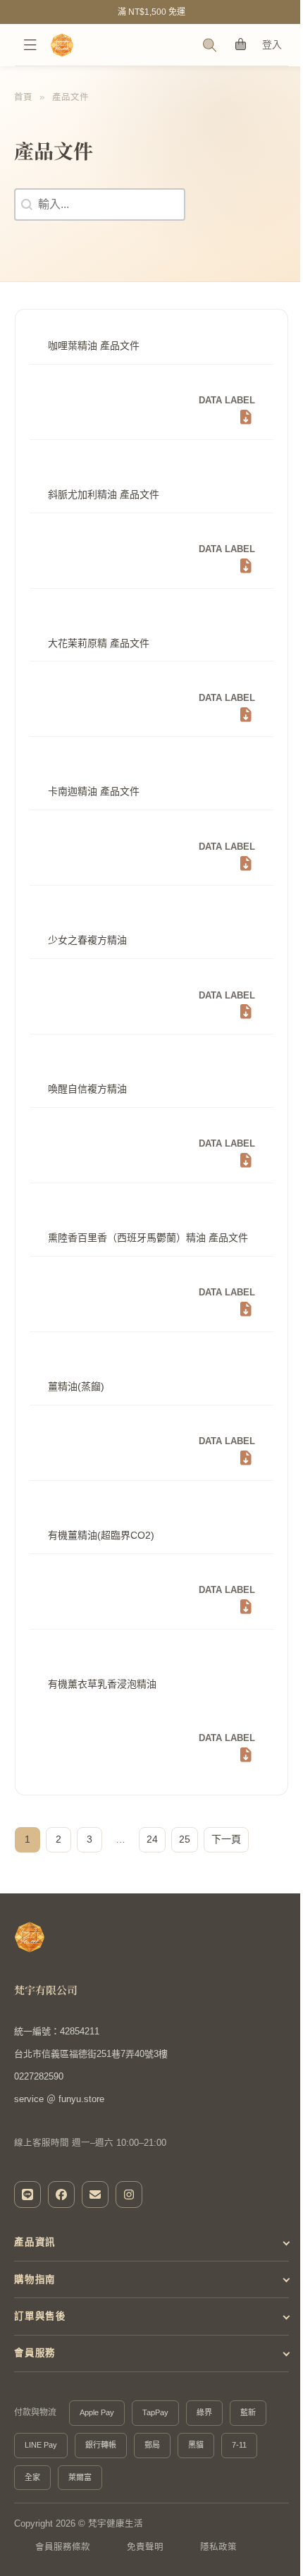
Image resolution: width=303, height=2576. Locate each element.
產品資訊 (35, 2255)
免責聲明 (145, 2560)
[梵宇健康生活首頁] (30, 1937)
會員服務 (35, 2366)
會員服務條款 (63, 2560)
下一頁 (226, 1839)
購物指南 (35, 2292)
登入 (272, 44)
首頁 (23, 97)
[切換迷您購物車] (241, 45)
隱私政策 (218, 2560)
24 (152, 1839)
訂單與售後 (40, 2330)
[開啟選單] (30, 45)
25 (185, 1839)
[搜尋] (210, 45)
